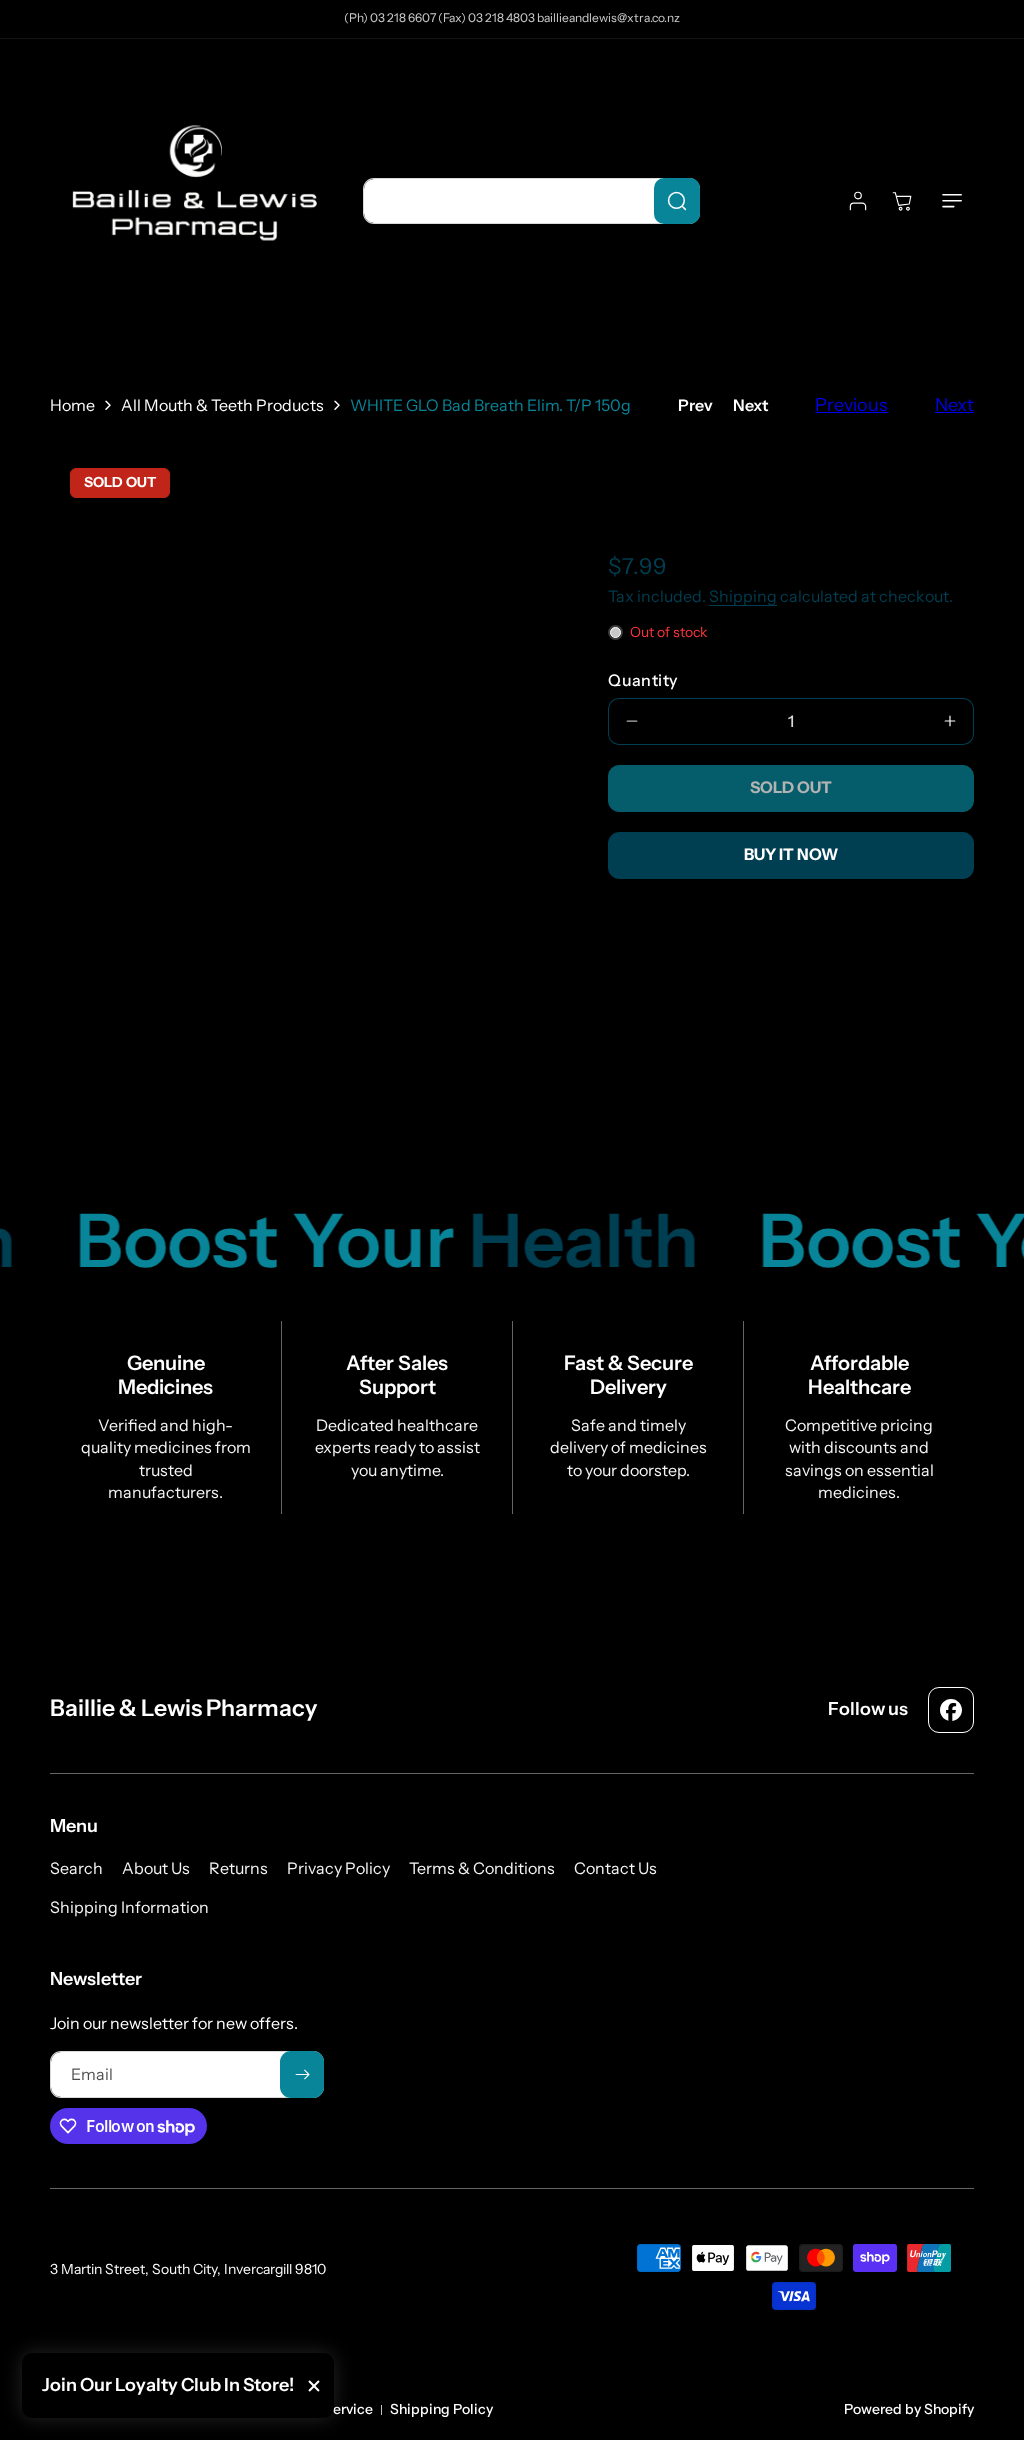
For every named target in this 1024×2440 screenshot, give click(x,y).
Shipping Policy (441, 2409)
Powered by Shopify (909, 2409)
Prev (695, 405)
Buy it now (791, 854)
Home (72, 405)
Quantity (642, 680)
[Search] (677, 201)
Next (751, 405)
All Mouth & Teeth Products (222, 405)
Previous (851, 405)
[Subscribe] (302, 2074)
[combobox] (531, 201)
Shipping (743, 596)
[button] (952, 201)
